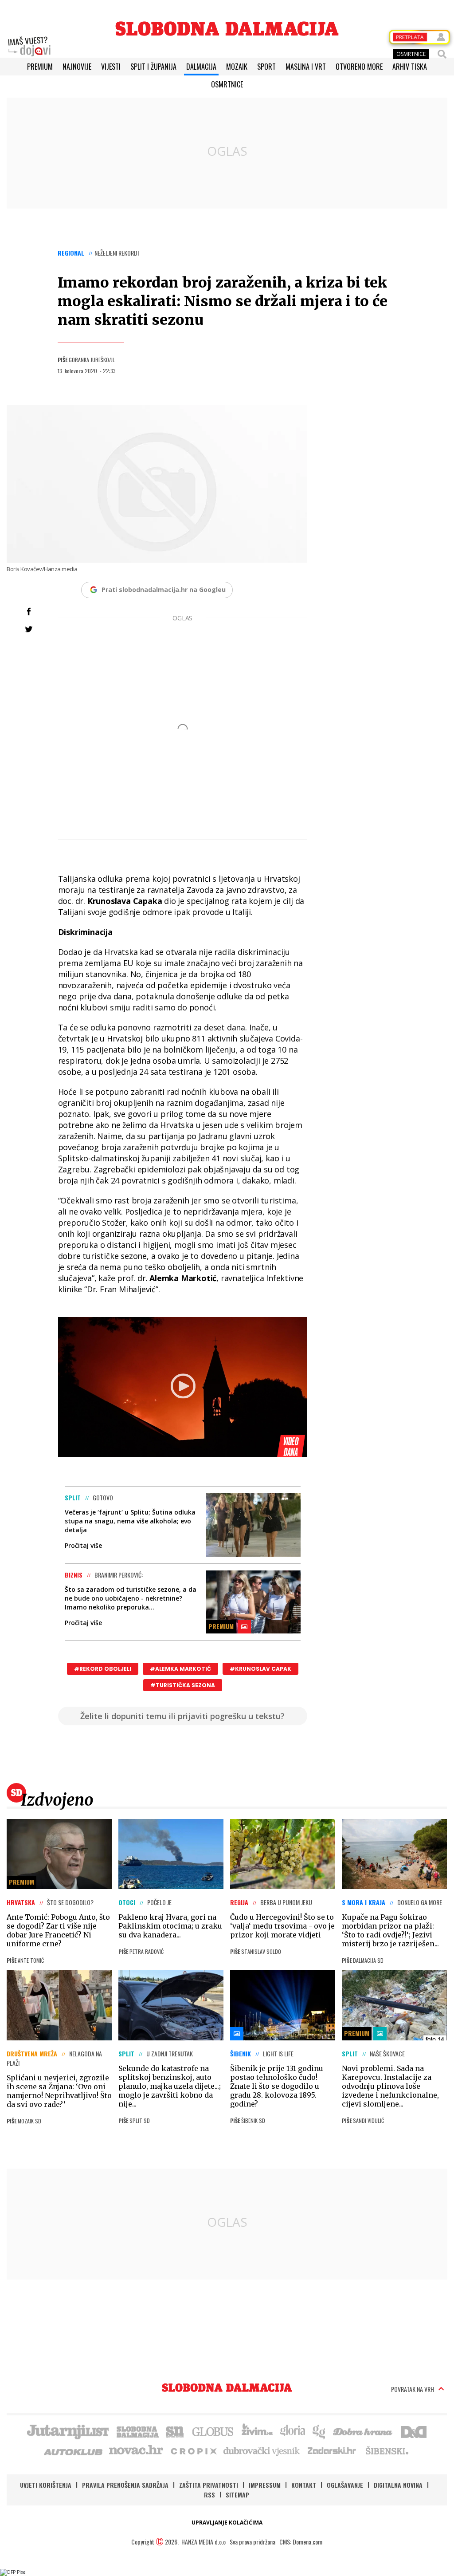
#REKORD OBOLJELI (103, 1669)
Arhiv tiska (410, 67)
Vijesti (111, 67)
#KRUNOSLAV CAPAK (260, 1669)
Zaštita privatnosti (209, 2485)
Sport (266, 67)
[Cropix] (193, 2450)
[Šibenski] (387, 2450)
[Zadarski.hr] (332, 2450)
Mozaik (237, 67)
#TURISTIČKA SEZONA (183, 1685)
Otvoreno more (359, 67)
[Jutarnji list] (67, 2431)
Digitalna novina (398, 2485)
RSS (209, 2495)
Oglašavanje (345, 2485)
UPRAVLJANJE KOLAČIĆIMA (227, 2523)
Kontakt (304, 2485)
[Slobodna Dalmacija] (227, 29)
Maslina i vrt (306, 67)
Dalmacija (201, 67)
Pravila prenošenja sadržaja (125, 2485)
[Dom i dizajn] (414, 2431)
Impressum (265, 2485)
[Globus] (213, 2431)
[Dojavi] (29, 47)
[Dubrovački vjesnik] (262, 2450)
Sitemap (237, 2495)
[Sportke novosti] (175, 2431)
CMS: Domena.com (301, 2542)
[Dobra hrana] (363, 2431)
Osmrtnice (227, 84)
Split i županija (153, 67)
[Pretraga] (442, 54)
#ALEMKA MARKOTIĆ (180, 1669)
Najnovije (77, 67)
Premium (40, 67)
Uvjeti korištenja (46, 2485)
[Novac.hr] (136, 2450)
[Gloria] (292, 2431)
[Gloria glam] (319, 2431)
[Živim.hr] (257, 2431)
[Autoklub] (74, 2450)
